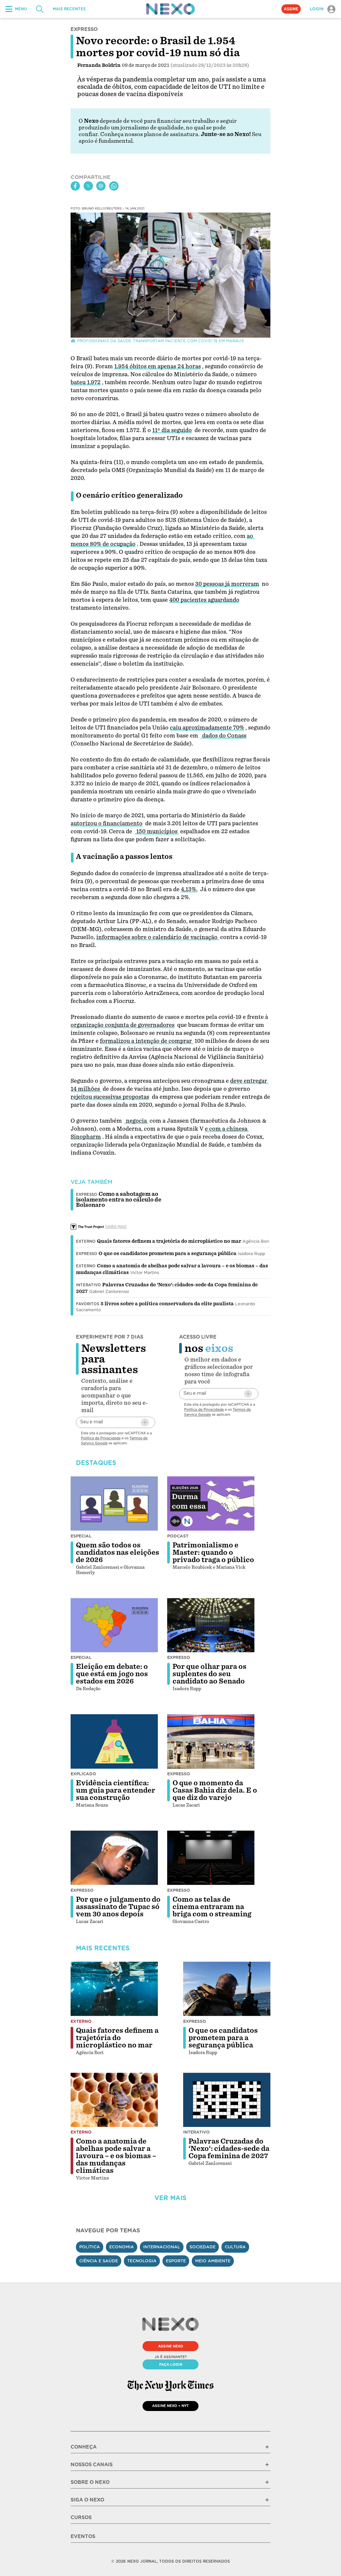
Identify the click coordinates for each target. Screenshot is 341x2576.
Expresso (87, 1254)
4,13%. (189, 889)
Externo (86, 1241)
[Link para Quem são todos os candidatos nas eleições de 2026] (114, 1504)
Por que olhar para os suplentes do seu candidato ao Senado (209, 1674)
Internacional (162, 2247)
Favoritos (88, 1304)
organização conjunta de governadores (123, 1025)
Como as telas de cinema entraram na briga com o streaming (212, 1907)
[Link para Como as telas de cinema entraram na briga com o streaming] (211, 1858)
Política (90, 2247)
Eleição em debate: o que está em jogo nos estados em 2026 (112, 1674)
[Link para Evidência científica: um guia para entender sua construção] (114, 1741)
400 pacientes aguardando (204, 600)
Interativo (88, 1285)
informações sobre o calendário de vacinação (158, 937)
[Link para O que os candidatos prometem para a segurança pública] (227, 1989)
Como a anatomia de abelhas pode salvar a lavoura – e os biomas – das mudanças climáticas (116, 2156)
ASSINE (291, 9)
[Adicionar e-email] (145, 1422)
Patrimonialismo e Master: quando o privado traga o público (213, 1552)
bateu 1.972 (86, 382)
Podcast (178, 1536)
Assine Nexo (171, 2346)
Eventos (83, 2536)
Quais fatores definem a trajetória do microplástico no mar (169, 1241)
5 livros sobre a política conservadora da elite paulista (167, 1304)
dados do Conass (224, 736)
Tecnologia (142, 2261)
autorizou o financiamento (107, 823)
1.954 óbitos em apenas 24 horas (158, 366)
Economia (122, 2247)
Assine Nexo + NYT (170, 2406)
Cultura (235, 2247)
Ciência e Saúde (99, 2261)
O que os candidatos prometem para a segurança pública (168, 1253)
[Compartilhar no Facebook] (75, 186)
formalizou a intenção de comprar (147, 1041)
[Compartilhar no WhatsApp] (114, 186)
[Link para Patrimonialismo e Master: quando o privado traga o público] (211, 1504)
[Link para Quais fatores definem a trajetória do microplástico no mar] (114, 1989)
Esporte (176, 2261)
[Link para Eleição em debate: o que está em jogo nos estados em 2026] (114, 1625)
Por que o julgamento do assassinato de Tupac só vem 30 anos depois (118, 1907)
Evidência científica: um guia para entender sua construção (116, 1790)
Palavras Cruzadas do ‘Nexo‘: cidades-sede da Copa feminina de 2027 (229, 2149)
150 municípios (157, 831)
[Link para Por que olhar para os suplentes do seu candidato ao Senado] (211, 1625)
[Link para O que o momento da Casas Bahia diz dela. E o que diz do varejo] (211, 1741)
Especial (81, 1536)
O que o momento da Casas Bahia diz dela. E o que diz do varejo (215, 1790)
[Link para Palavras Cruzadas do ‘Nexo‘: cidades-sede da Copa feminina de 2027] (227, 2100)
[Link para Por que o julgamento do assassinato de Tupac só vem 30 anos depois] (114, 1858)
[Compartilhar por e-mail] (101, 186)
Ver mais (170, 2198)
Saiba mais (116, 1226)
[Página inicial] (170, 9)
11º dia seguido (172, 430)
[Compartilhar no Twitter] (88, 186)
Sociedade (202, 2247)
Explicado (83, 1774)
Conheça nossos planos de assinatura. (150, 134)
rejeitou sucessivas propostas (110, 1097)
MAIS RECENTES (69, 9)
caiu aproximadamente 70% (207, 728)
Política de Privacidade (101, 1438)
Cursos (81, 2517)
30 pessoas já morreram (227, 584)
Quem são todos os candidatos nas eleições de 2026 (118, 1552)
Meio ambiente (213, 2261)
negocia (136, 1121)
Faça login (171, 2364)
